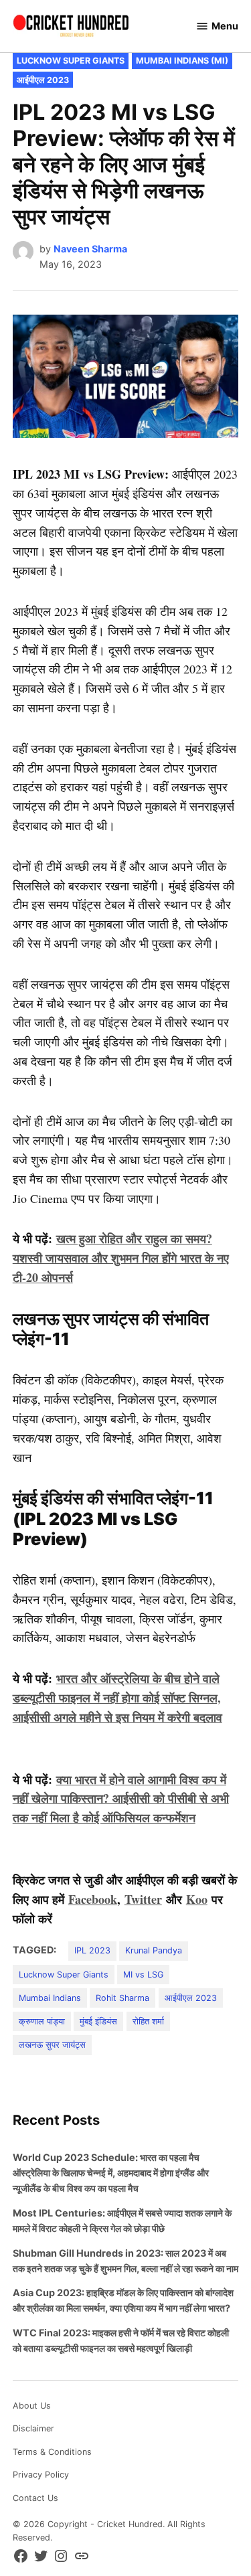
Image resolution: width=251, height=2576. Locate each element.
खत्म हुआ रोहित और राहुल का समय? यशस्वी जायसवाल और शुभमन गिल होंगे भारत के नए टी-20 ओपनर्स (121, 1258)
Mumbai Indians (50, 1998)
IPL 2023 (92, 1950)
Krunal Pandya (154, 1950)
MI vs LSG (143, 1975)
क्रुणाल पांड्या (42, 2021)
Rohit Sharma (122, 1998)
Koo (197, 1899)
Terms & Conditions (52, 2452)
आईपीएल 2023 (43, 80)
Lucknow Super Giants (71, 61)
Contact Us (35, 2498)
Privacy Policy (41, 2475)
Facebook (93, 1899)
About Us (32, 2406)
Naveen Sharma (90, 249)
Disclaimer (33, 2428)
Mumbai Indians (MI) (182, 61)
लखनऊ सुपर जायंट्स (52, 2045)
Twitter (143, 1899)
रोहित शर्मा (148, 2021)
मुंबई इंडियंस (98, 2021)
